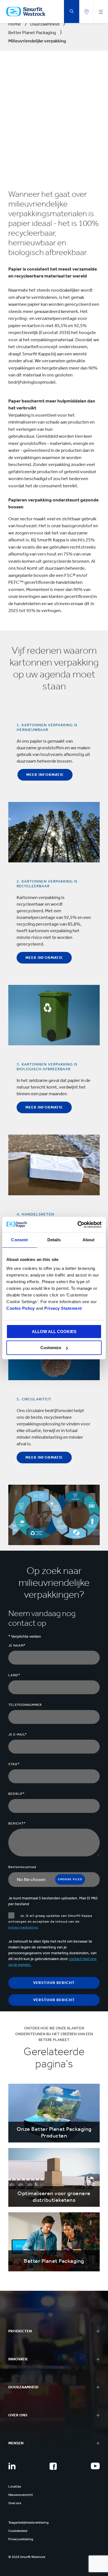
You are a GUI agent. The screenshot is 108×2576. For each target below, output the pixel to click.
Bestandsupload (22, 1867)
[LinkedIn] (12, 2466)
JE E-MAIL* (18, 1734)
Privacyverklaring (21, 2539)
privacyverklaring (23, 1927)
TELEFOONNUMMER (25, 1705)
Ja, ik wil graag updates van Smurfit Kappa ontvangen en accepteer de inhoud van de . (50, 1922)
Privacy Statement (63, 1308)
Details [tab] (54, 1240)
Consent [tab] (19, 1240)
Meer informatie (45, 775)
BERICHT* (17, 1823)
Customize (51, 1348)
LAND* (14, 1675)
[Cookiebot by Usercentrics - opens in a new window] (78, 1225)
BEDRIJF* (16, 1794)
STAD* (14, 1764)
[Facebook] (53, 2466)
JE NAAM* (17, 1645)
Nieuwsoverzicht (21, 2495)
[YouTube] (95, 2466)
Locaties (15, 2486)
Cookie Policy (21, 1308)
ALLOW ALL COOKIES (54, 1332)
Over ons (15, 2503)
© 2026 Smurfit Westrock (27, 2557)
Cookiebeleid (18, 2531)
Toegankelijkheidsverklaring (29, 2523)
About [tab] (89, 1240)
